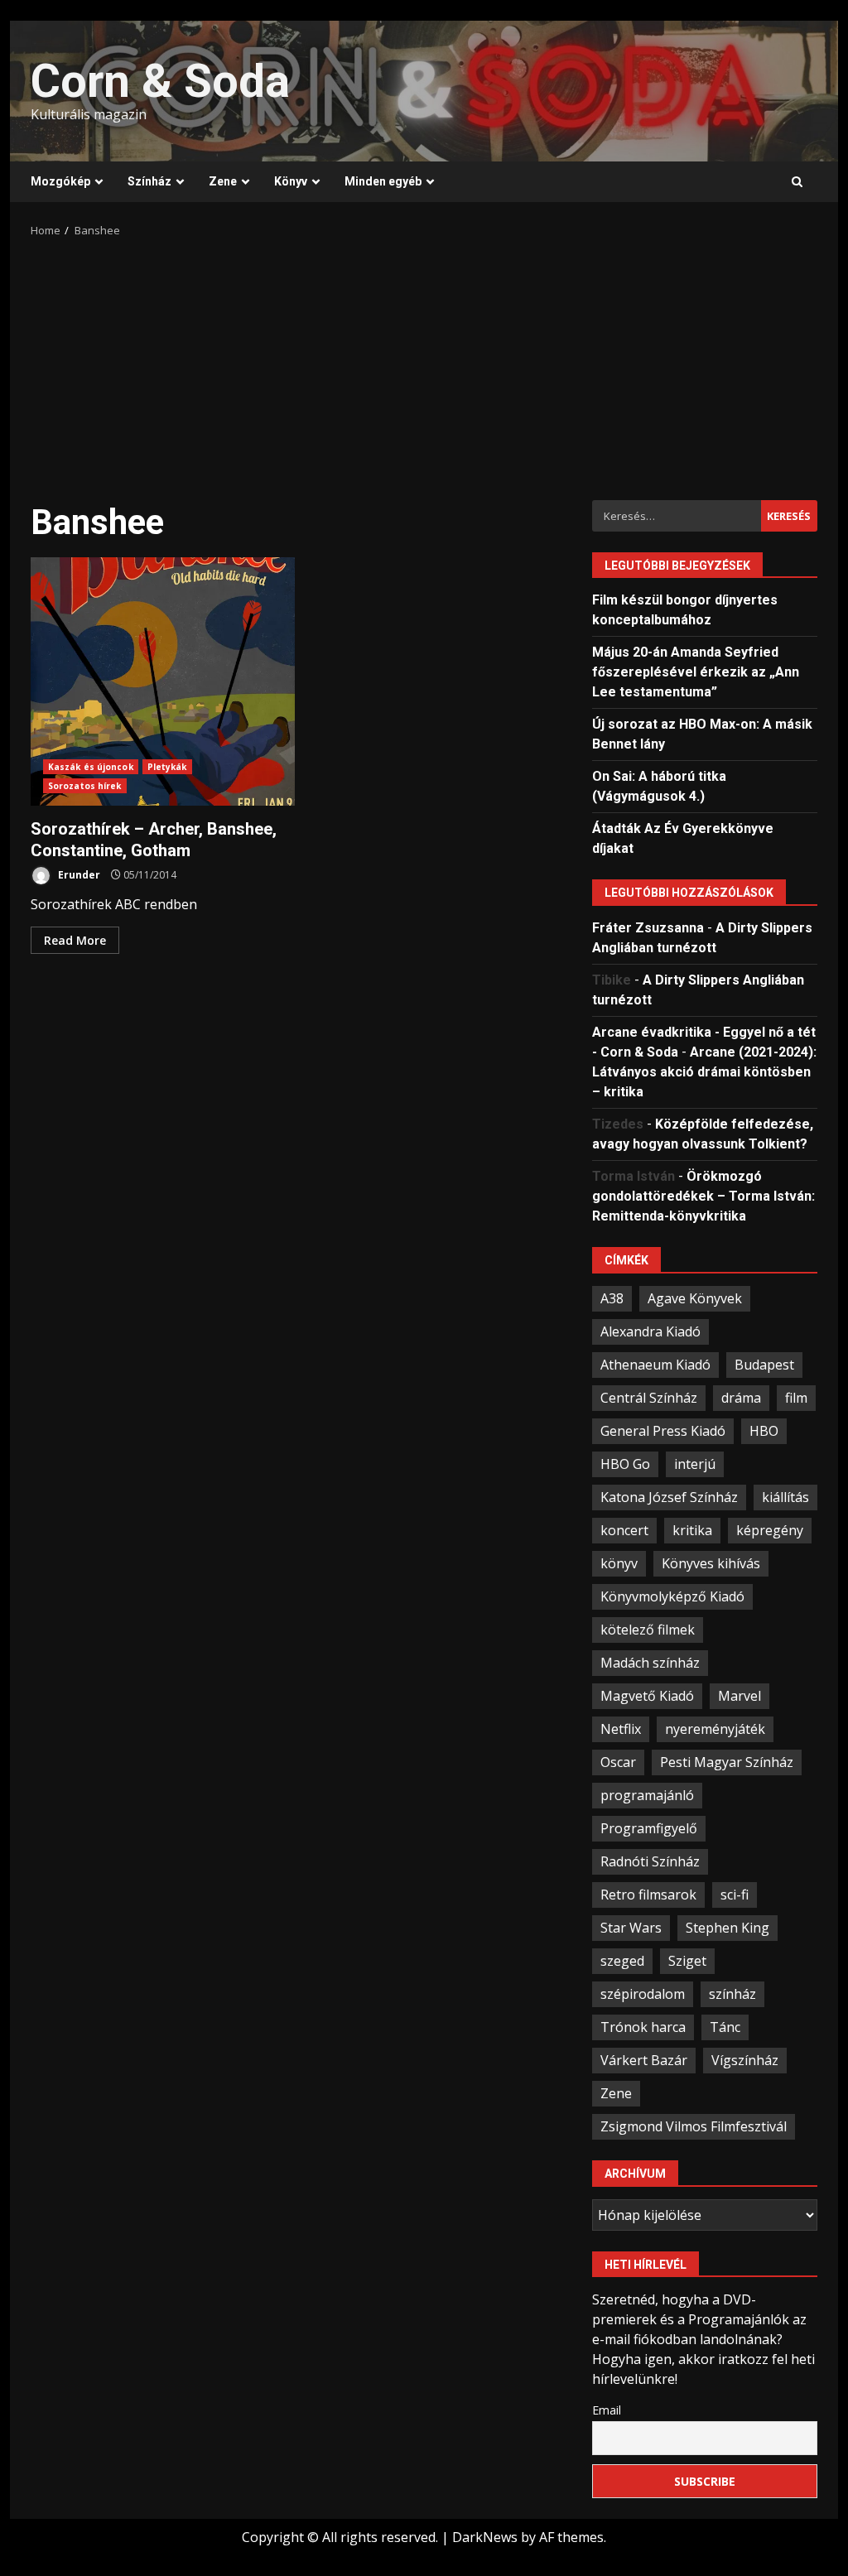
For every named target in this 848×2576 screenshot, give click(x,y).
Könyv (291, 181)
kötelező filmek (648, 1630)
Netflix (621, 1729)
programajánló (647, 1795)
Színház (149, 181)
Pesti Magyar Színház (727, 1762)
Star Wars (631, 1928)
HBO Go (625, 1464)
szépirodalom (643, 1994)
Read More (75, 940)
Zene (223, 181)
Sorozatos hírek (85, 786)
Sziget (687, 1961)
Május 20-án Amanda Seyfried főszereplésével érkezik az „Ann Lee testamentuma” (696, 672)
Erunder (78, 875)
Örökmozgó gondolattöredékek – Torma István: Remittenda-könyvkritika (703, 1196)
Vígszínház (745, 2060)
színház (732, 1994)
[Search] (797, 182)
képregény (770, 1530)
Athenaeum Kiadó (655, 1365)
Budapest (764, 1365)
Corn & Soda (160, 81)
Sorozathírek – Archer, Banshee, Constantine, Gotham (163, 681)
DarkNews (485, 2537)
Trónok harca (643, 2027)
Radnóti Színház (650, 1861)
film (796, 1398)
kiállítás (785, 1497)
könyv (619, 1563)
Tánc (725, 2027)
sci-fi (735, 1895)
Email (607, 2410)
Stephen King (728, 1928)
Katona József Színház (669, 1497)
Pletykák (167, 767)
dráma (741, 1398)
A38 (612, 1298)
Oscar (618, 1762)
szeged (622, 1961)
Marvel (740, 1696)
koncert (624, 1530)
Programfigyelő (649, 1828)
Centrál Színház (649, 1398)
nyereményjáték (715, 1729)
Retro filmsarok (648, 1895)
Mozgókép (60, 181)
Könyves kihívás (711, 1563)
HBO (764, 1431)
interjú (695, 1464)
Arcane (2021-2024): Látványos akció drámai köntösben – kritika (704, 1072)
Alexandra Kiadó (650, 1331)
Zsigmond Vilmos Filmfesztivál (694, 2126)
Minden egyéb (383, 181)
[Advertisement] (424, 364)
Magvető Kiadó (647, 1696)
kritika (692, 1530)
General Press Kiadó (663, 1431)
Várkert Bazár (644, 2060)
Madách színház (650, 1663)
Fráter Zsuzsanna (648, 928)
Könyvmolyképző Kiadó (672, 1596)
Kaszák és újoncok (91, 767)
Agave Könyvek (695, 1298)
